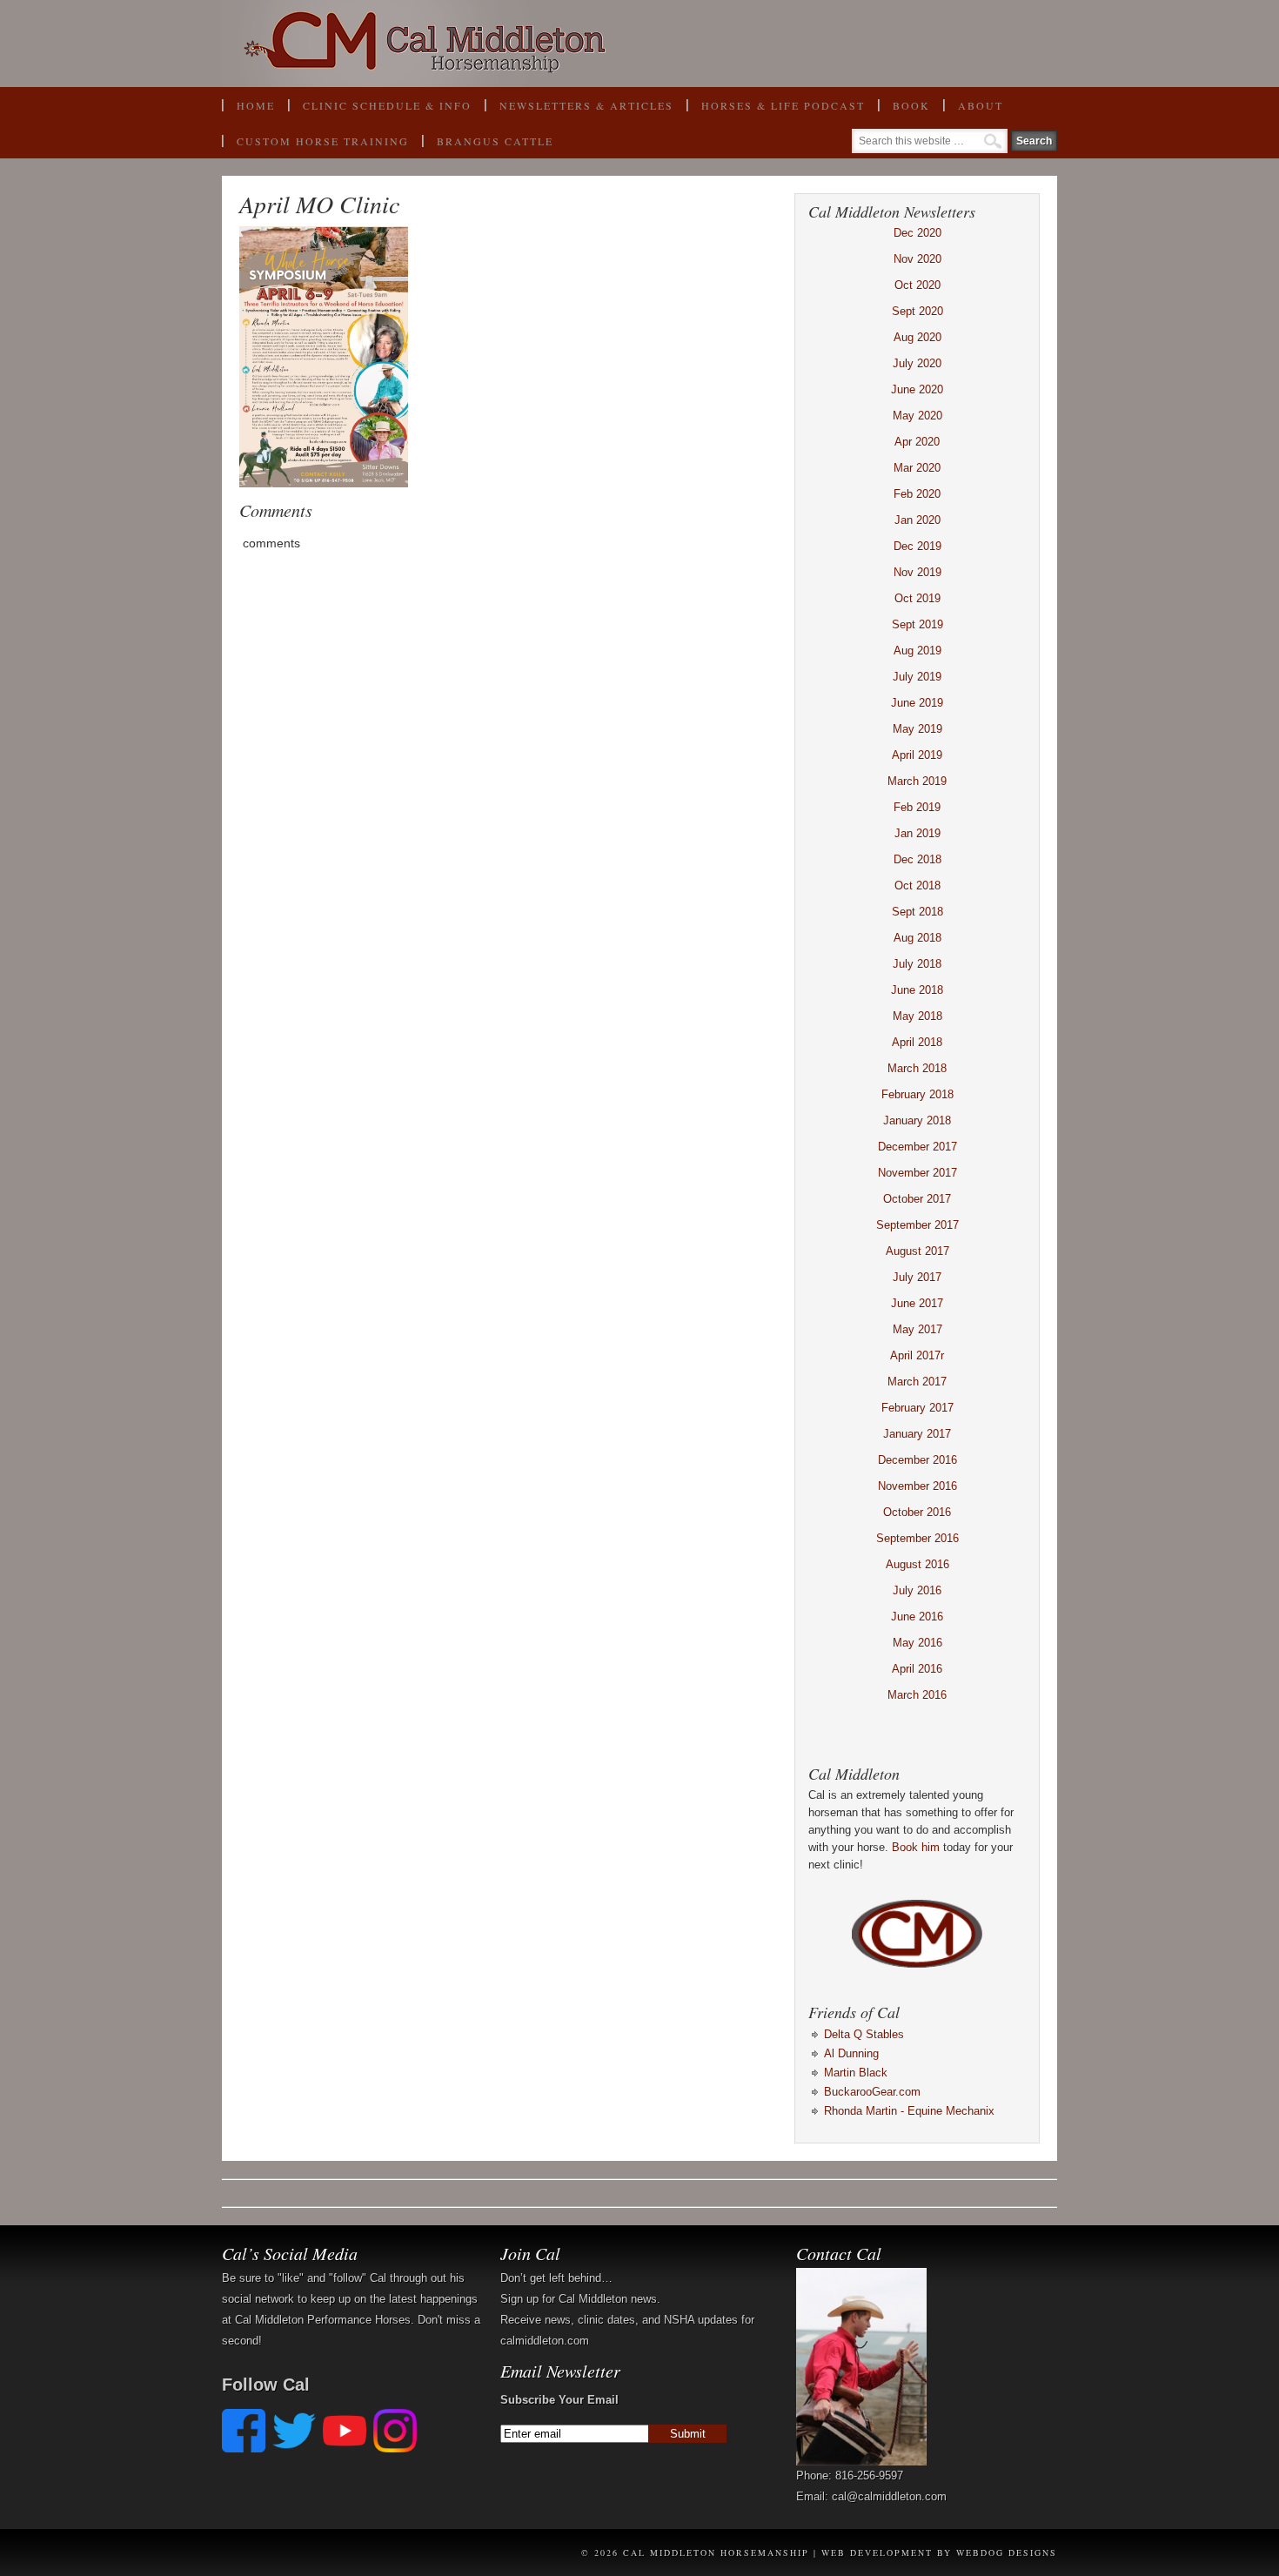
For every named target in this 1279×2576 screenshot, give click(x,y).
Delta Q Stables (864, 2034)
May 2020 (917, 416)
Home (256, 105)
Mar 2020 (917, 468)
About (973, 111)
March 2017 (917, 1382)
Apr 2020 (917, 442)
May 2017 (917, 1329)
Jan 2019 (917, 833)
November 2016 (917, 1486)
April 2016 (917, 1669)
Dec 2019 (917, 546)
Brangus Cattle (495, 141)
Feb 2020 (917, 494)
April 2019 (917, 755)
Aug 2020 (917, 337)
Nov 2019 (917, 572)
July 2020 (917, 363)
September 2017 (917, 1225)
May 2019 (917, 729)
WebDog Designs (1007, 2553)
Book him (916, 1847)
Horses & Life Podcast (783, 105)
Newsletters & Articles (586, 105)
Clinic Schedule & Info (387, 105)
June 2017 (917, 1303)
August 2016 (917, 1564)
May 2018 (917, 1016)
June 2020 (917, 389)
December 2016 (917, 1460)
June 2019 (917, 703)
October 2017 (917, 1199)
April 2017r (917, 1355)
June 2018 (917, 990)
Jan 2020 (917, 520)
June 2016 (917, 1617)
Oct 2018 (917, 885)
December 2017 (917, 1147)
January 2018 (917, 1120)
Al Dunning (851, 2053)
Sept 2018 (917, 912)
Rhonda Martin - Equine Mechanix (909, 2111)
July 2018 (917, 964)
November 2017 (917, 1173)
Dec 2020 (917, 233)
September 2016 (917, 1538)
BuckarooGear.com (872, 2092)
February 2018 (917, 1094)
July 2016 (917, 1590)
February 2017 (917, 1408)
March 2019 (917, 781)
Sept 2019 (917, 624)
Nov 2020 (917, 259)
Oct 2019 (917, 598)
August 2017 (917, 1251)
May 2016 (917, 1643)
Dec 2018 (917, 859)
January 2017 (917, 1434)
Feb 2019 (917, 807)
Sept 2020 (917, 311)
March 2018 (917, 1068)
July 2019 (917, 677)
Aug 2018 (917, 938)
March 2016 (917, 1695)
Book (904, 111)
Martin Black (856, 2073)
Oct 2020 (917, 285)
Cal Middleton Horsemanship (639, 44)
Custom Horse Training (323, 141)
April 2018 (917, 1042)
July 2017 (917, 1277)
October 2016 (917, 1512)
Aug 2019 (917, 651)
